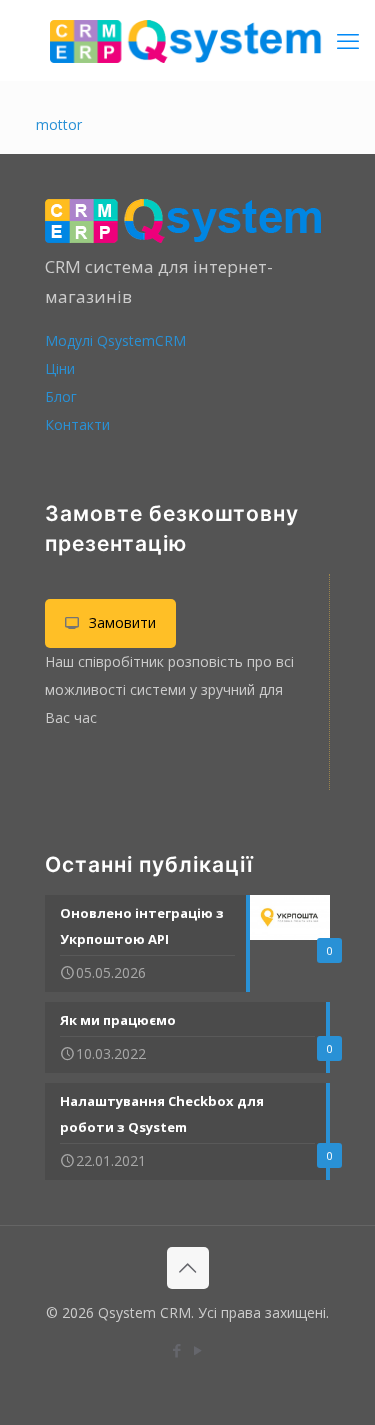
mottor (59, 124)
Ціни (60, 368)
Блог (61, 396)
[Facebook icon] (177, 1350)
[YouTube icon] (198, 1350)
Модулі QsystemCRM (115, 340)
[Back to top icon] (188, 1268)
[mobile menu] (348, 40)
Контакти (77, 424)
